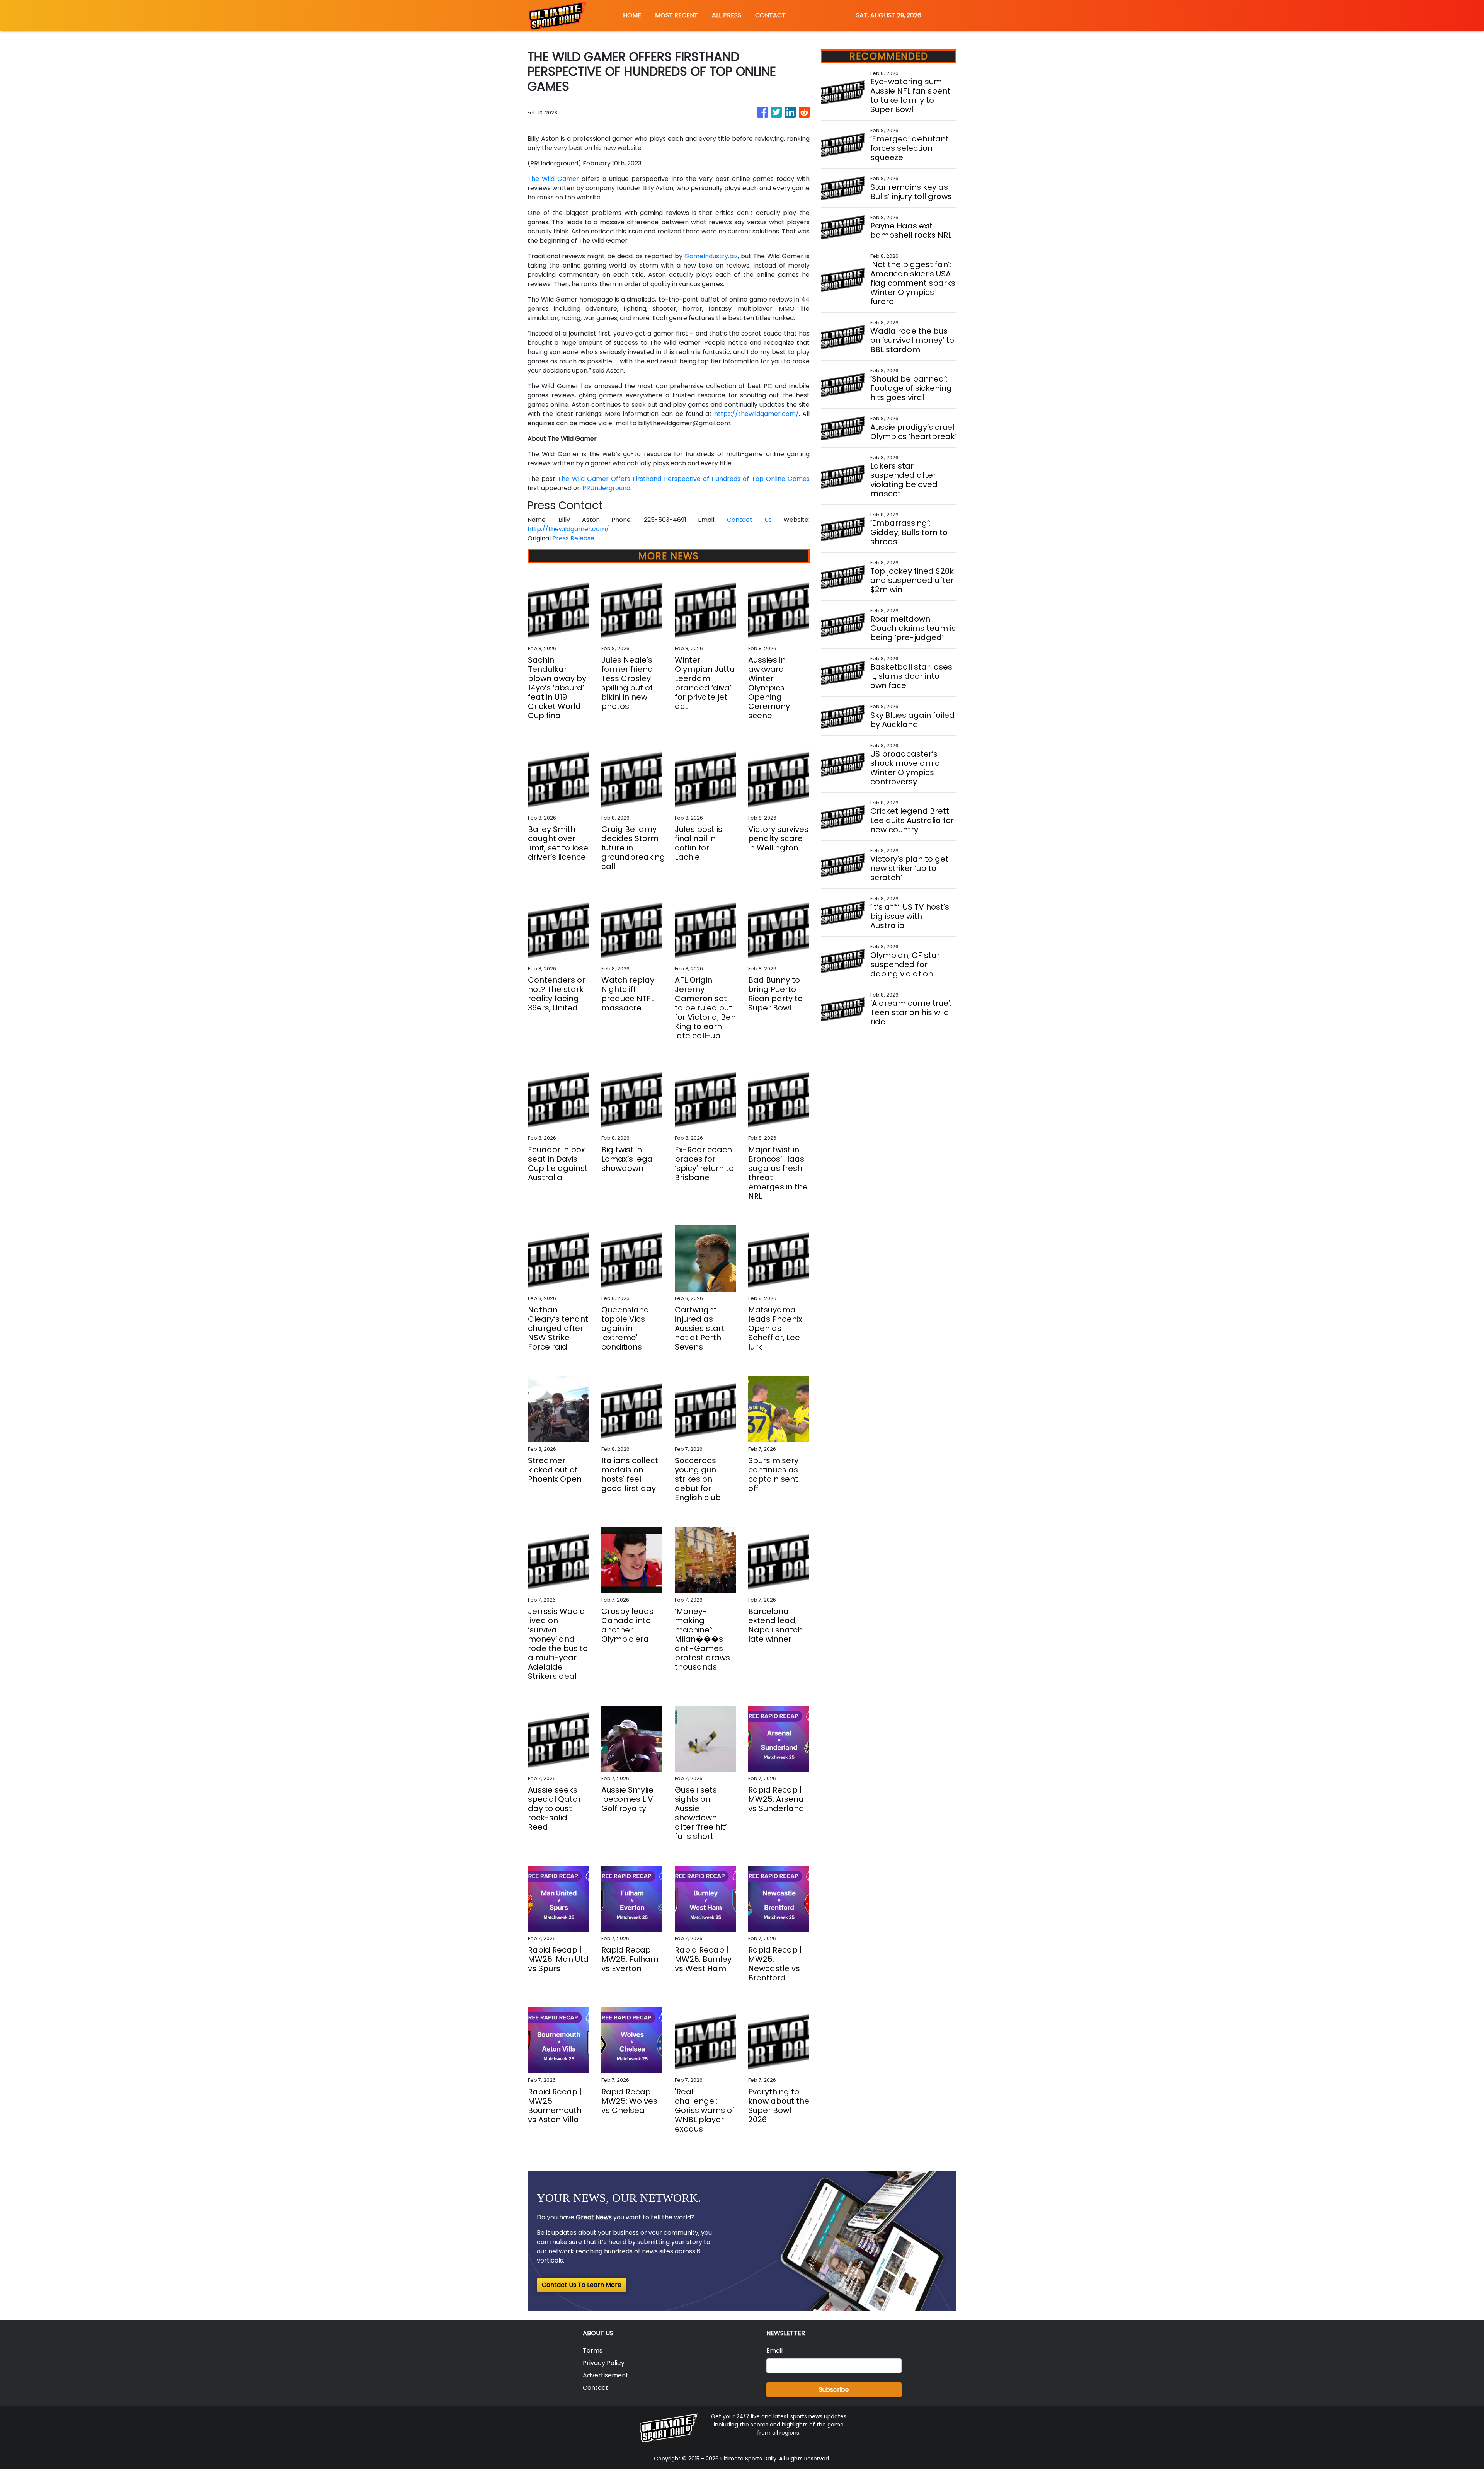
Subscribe (834, 2390)
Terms (593, 2351)
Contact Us (749, 520)
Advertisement (606, 2375)
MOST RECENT (676, 15)
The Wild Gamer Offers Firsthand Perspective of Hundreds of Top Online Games (684, 479)
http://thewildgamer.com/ (568, 529)
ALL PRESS (727, 15)
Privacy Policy (604, 2363)
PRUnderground (606, 488)
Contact (596, 2388)
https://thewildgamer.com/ (756, 414)
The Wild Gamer (553, 179)
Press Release (573, 538)
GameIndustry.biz (711, 256)
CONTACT (770, 15)
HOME (632, 15)
